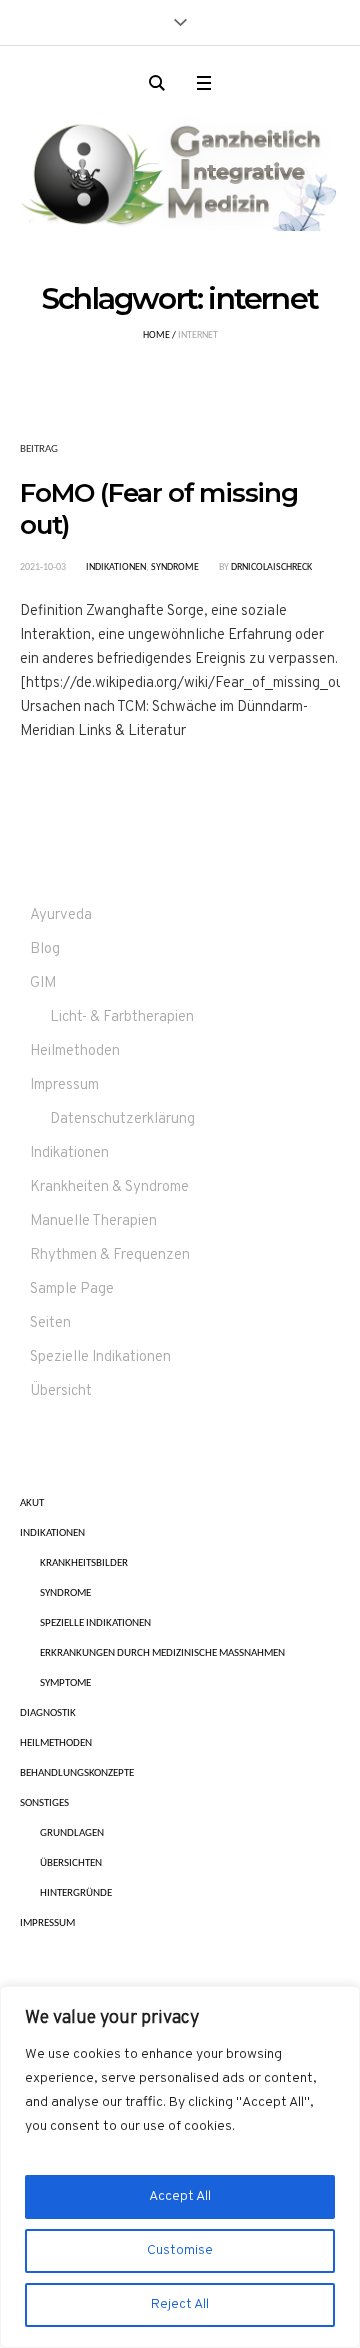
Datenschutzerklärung (122, 1119)
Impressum (64, 1085)
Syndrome (175, 567)
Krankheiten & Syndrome (109, 1187)
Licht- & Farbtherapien (122, 1017)
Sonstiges (44, 1803)
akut (32, 1503)
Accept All (180, 2196)
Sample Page (72, 1289)
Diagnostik (48, 1713)
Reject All (180, 2304)
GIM (43, 983)
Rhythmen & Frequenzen (110, 1255)
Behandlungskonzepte (77, 1773)
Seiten (50, 1323)
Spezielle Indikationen (100, 1357)
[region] (180, 2167)
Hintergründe (76, 1893)
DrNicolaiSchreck (271, 567)
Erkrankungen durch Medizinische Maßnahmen (162, 1653)
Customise (180, 2250)
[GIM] (180, 169)
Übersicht (61, 1391)
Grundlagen (72, 1833)
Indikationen (116, 567)
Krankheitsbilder (84, 1563)
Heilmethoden (75, 1051)
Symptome (65, 1683)
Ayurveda (61, 915)
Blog (45, 949)
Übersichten (71, 1863)
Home (156, 335)
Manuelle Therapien (93, 1221)
